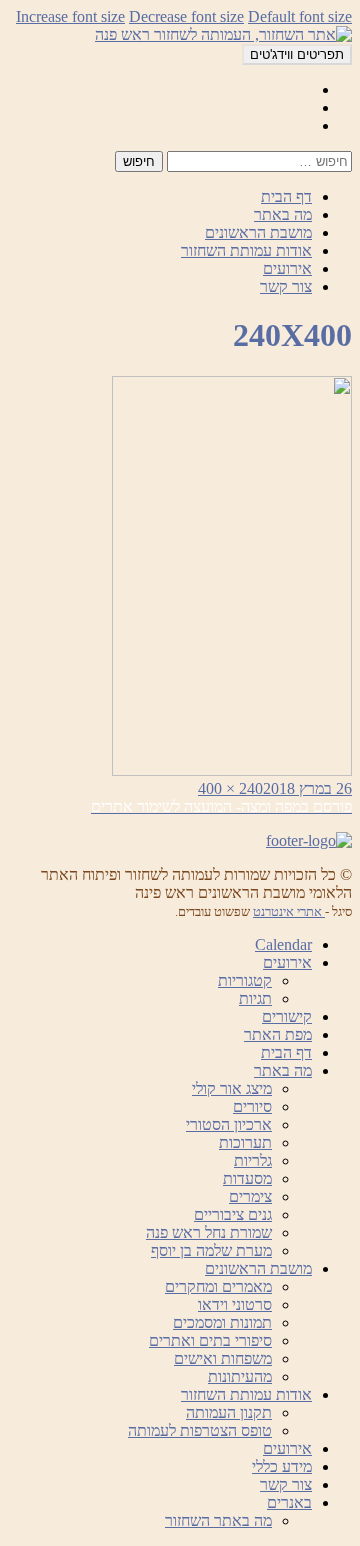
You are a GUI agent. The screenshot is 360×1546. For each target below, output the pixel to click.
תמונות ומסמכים (222, 1322)
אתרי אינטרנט (289, 911)
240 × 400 (230, 788)
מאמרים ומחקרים (218, 1286)
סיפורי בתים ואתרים (210, 1340)
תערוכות (245, 1142)
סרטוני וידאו (235, 1304)
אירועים (287, 268)
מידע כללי (282, 1466)
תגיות (255, 998)
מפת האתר (278, 1034)
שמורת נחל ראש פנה (209, 1232)
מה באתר (283, 214)
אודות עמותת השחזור (246, 250)
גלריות (253, 1160)
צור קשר (286, 286)
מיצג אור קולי (232, 1088)
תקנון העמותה (229, 1412)
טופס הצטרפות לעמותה (200, 1430)
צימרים (250, 1196)
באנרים (289, 1502)
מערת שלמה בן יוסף (211, 1250)
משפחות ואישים (223, 1358)
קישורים (287, 1016)
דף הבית (286, 196)
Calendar (283, 944)
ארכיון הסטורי (229, 1124)
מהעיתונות (240, 1376)
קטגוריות (245, 980)
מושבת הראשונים (258, 232)
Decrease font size (186, 16)
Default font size (300, 16)
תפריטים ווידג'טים (297, 54)
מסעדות (247, 1178)
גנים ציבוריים (233, 1214)
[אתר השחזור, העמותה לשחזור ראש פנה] (223, 34)
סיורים (252, 1106)
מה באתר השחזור (218, 1520)
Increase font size (70, 16)
